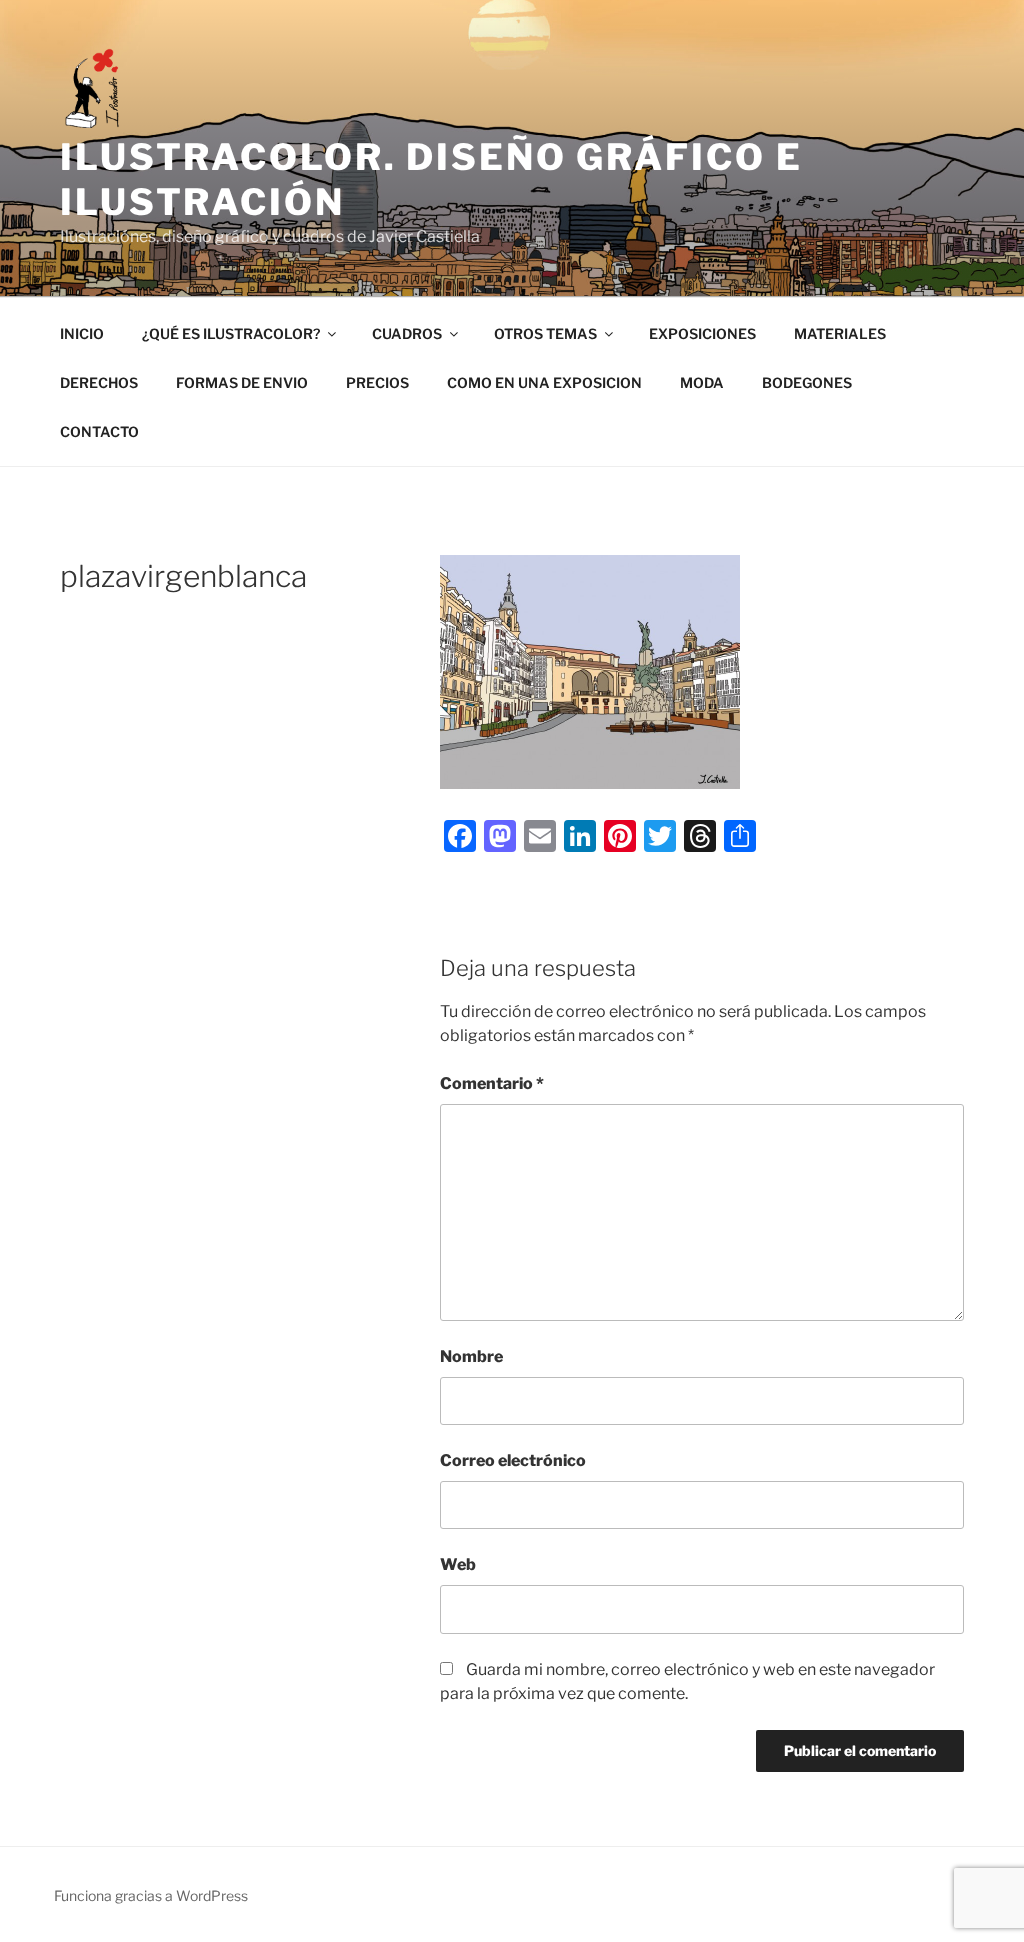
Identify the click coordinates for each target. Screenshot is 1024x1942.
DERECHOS (99, 382)
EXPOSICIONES (702, 333)
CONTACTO (99, 431)
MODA (702, 382)
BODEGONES (807, 382)
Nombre (471, 1356)
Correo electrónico (513, 1460)
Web (458, 1564)
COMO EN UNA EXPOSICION (544, 382)
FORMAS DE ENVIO (242, 382)
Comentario (492, 1083)
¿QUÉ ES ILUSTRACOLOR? (231, 333)
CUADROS (407, 333)
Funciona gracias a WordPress (151, 1895)
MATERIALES (840, 333)
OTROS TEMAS (545, 333)
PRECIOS (377, 382)
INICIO (82, 333)
